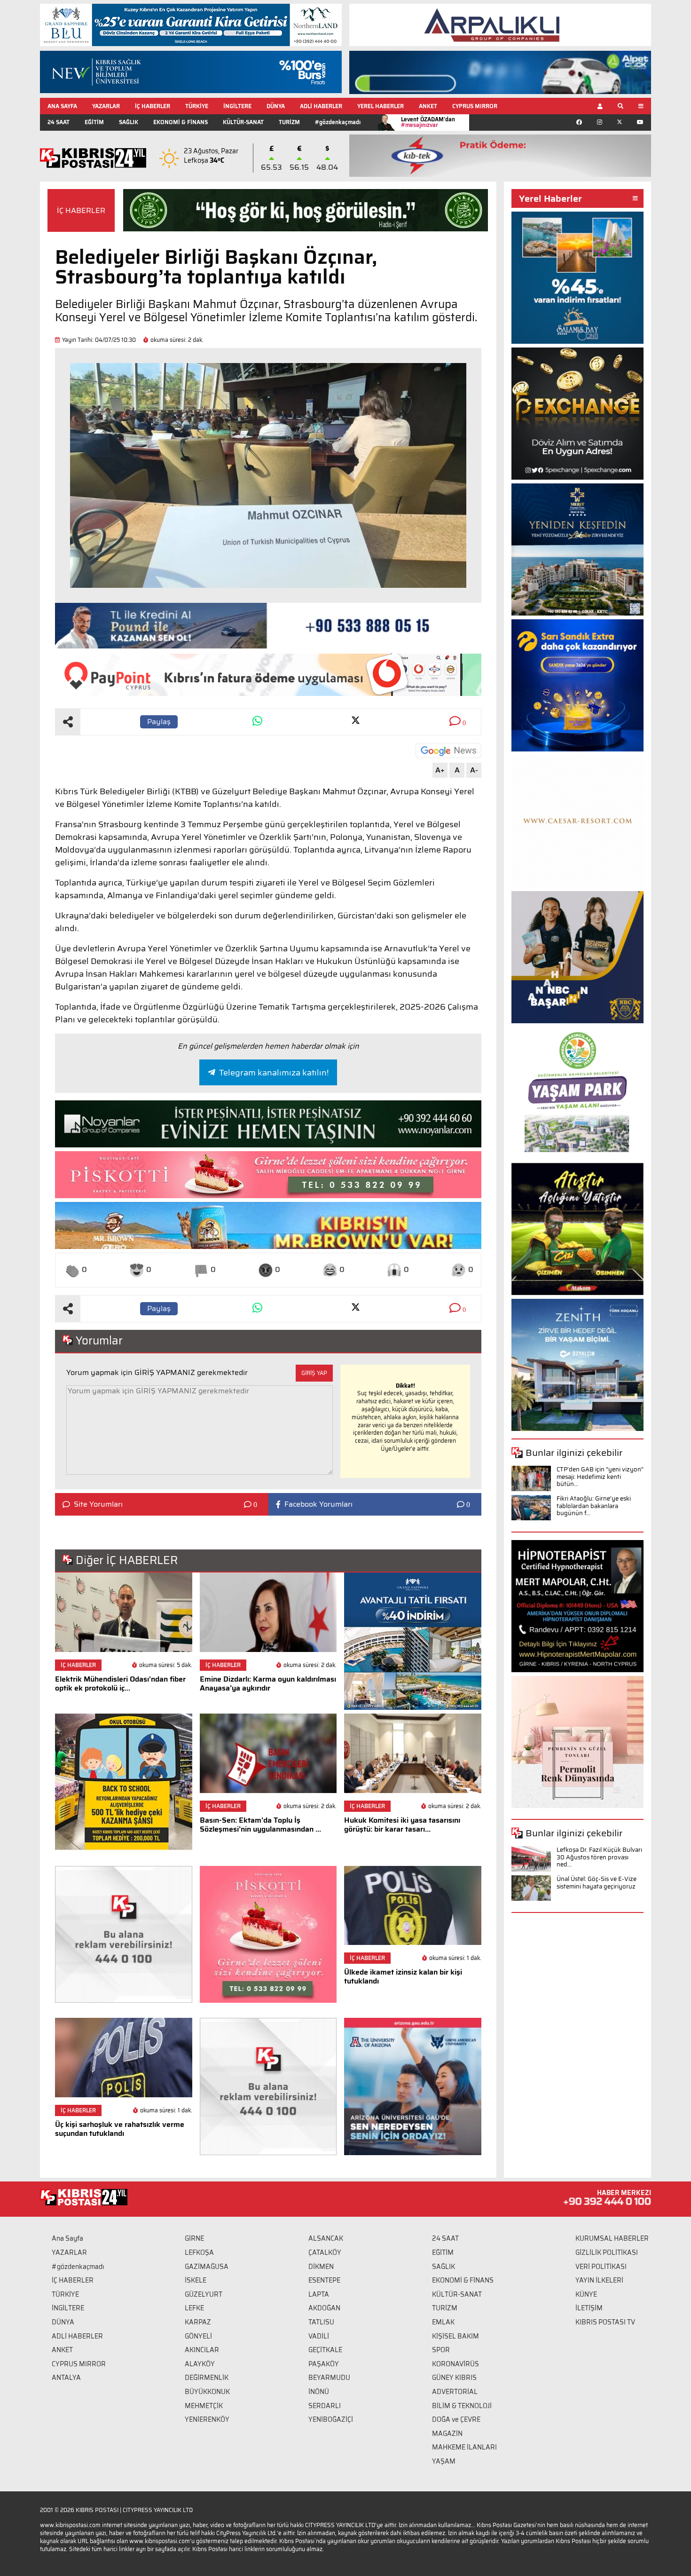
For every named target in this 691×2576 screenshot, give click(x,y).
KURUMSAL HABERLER (612, 2238)
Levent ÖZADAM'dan (428, 122)
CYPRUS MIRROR (475, 106)
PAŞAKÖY (324, 2364)
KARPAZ (198, 2322)
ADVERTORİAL (455, 2392)
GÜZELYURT (204, 2294)
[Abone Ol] (448, 751)
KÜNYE (586, 2294)
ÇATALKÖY (325, 2252)
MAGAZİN (447, 2434)
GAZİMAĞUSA (207, 2267)
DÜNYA (276, 106)
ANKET (428, 106)
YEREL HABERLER (381, 106)
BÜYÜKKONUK (207, 2392)
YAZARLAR (106, 106)
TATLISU (321, 2322)
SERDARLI (325, 2406)
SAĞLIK (129, 122)
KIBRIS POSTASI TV (605, 2322)
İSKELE (196, 2280)
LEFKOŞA (199, 2252)
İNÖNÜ (319, 2392)
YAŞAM (444, 2461)
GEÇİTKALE (325, 2350)
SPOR (441, 2350)
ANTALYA (66, 2378)
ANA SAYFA (62, 106)
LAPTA (319, 2294)
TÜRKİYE (197, 106)
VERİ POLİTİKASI (601, 2267)
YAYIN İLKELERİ (599, 2280)
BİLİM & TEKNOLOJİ (462, 2406)
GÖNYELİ (198, 2336)
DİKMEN (321, 2267)
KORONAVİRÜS (455, 2364)
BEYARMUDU (329, 2378)
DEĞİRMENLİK (207, 2378)
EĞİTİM (94, 122)
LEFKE (194, 2308)
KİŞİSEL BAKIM (455, 2336)
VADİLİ (319, 2336)
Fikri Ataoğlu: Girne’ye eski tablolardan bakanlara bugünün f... (594, 1506)
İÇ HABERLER (153, 106)
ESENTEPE (324, 2280)
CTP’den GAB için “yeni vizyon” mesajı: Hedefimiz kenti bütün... (600, 1477)
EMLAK (443, 2322)
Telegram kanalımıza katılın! (274, 1073)
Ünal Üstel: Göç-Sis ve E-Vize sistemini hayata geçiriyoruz (597, 1883)
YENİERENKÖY (207, 2419)
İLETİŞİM (589, 2308)
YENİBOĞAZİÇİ (331, 2419)
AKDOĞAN (324, 2308)
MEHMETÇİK (204, 2406)
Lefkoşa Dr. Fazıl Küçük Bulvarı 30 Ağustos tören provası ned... (599, 1857)
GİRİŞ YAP (314, 1373)
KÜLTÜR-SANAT (243, 122)
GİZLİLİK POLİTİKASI (607, 2252)
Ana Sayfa (67, 2238)
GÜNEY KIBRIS (454, 2378)
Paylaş (159, 722)
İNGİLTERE (237, 106)
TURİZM (289, 122)
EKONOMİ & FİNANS (181, 122)
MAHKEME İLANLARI (464, 2447)
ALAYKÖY (200, 2364)
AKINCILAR (202, 2350)
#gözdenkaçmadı (338, 122)
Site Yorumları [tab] (98, 1504)
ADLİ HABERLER (321, 106)
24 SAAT (59, 122)
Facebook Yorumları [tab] (318, 1504)
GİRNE (194, 2238)
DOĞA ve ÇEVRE (456, 2419)
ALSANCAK (326, 2238)
